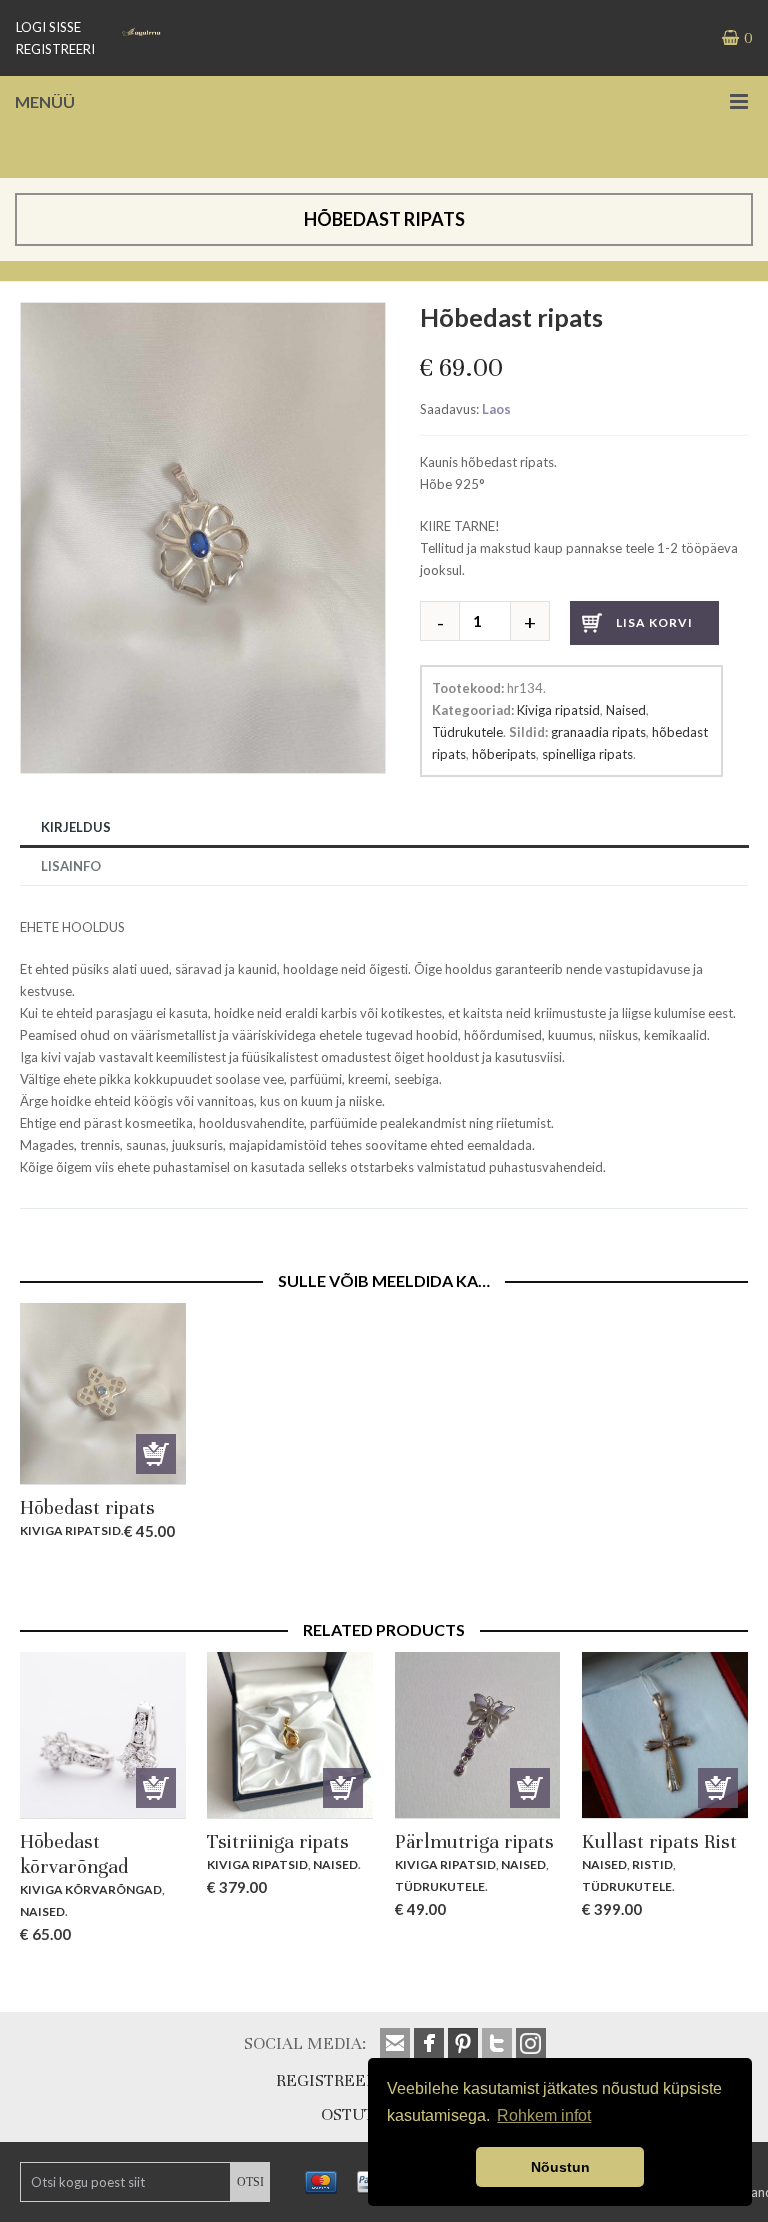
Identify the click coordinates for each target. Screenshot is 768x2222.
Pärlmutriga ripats (474, 1841)
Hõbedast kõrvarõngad (74, 1854)
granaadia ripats (598, 732)
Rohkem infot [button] (544, 2115)
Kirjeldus (76, 827)
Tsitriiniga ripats (278, 1841)
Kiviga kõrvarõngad (91, 1889)
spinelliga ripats (587, 754)
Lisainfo (71, 866)
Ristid (652, 1864)
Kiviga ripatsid (558, 710)
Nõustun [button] (560, 2167)
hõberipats (504, 754)
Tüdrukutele (467, 732)
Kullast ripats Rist (659, 1841)
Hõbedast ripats (87, 1507)
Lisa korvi (654, 622)
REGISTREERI (55, 49)
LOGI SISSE (48, 27)
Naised (626, 710)
